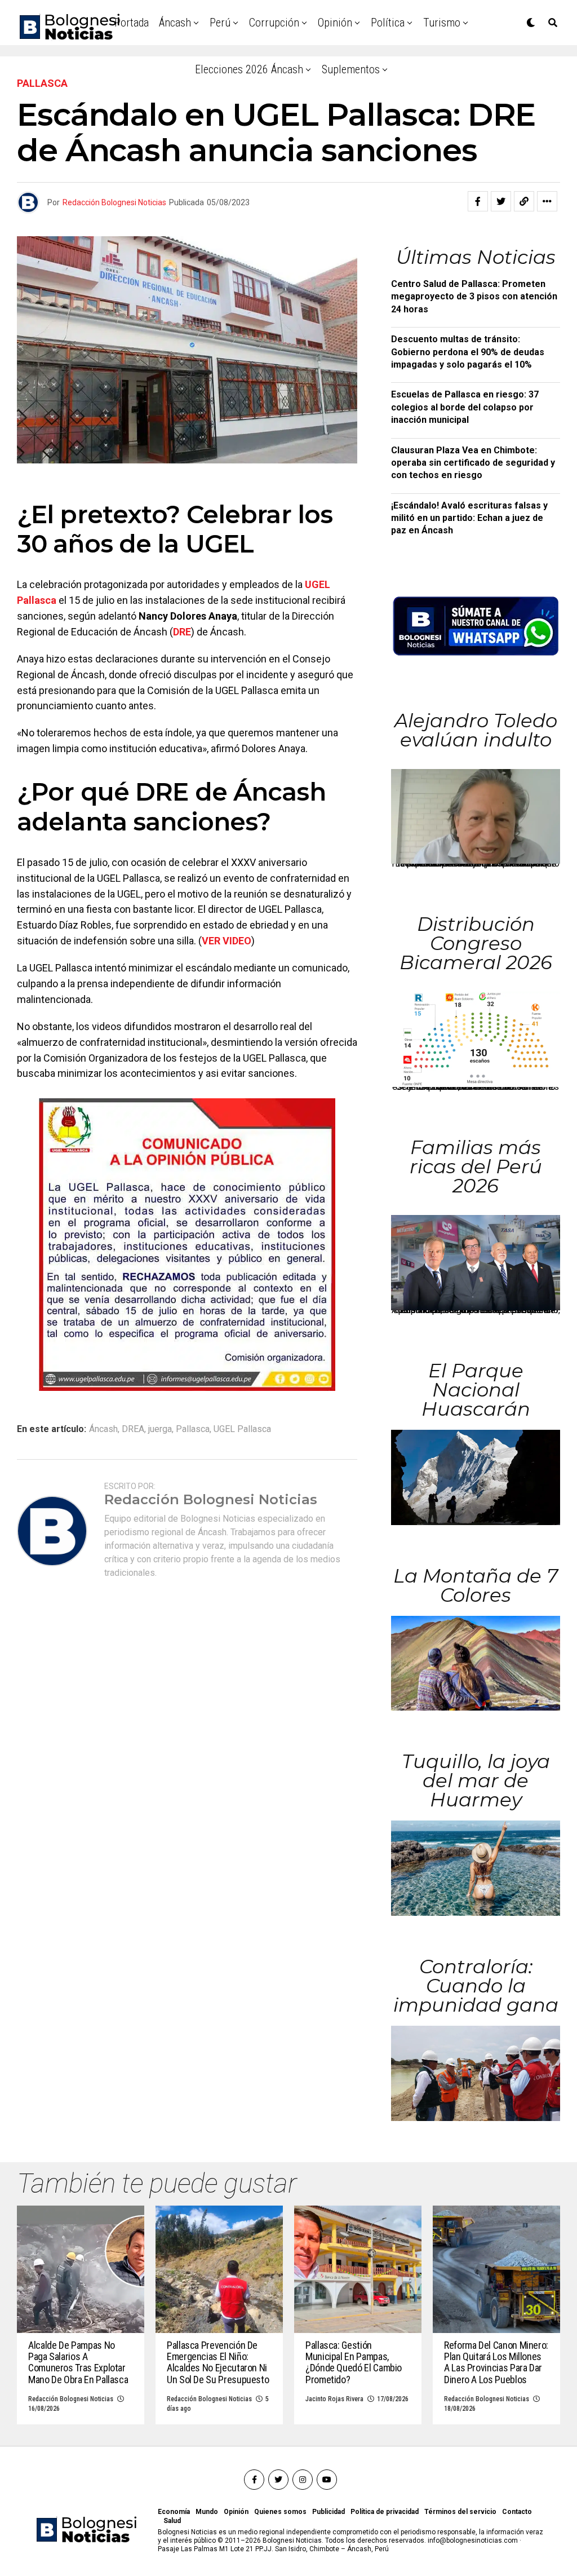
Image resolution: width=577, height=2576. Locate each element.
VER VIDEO (227, 941)
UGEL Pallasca (242, 1429)
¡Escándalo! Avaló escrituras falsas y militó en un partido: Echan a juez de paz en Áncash (469, 518)
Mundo (207, 2512)
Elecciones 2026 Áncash (249, 69)
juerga (160, 1429)
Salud (172, 2521)
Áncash (175, 23)
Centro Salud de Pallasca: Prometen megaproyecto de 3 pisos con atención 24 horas (474, 297)
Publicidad (329, 2512)
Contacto (517, 2512)
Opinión (335, 23)
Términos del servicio (460, 2512)
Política (388, 23)
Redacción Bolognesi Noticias (114, 202)
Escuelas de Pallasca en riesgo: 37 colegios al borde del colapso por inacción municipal (465, 407)
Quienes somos (280, 2512)
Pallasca (193, 1429)
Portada (132, 23)
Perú (220, 23)
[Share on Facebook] (478, 201)
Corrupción (274, 23)
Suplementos (351, 69)
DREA (133, 1429)
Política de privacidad (385, 2512)
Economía (174, 2512)
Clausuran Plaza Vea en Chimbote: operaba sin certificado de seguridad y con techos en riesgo (473, 463)
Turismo (442, 23)
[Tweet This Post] (501, 201)
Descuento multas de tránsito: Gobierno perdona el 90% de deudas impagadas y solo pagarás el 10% (468, 352)
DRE (182, 632)
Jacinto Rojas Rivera (334, 2399)
